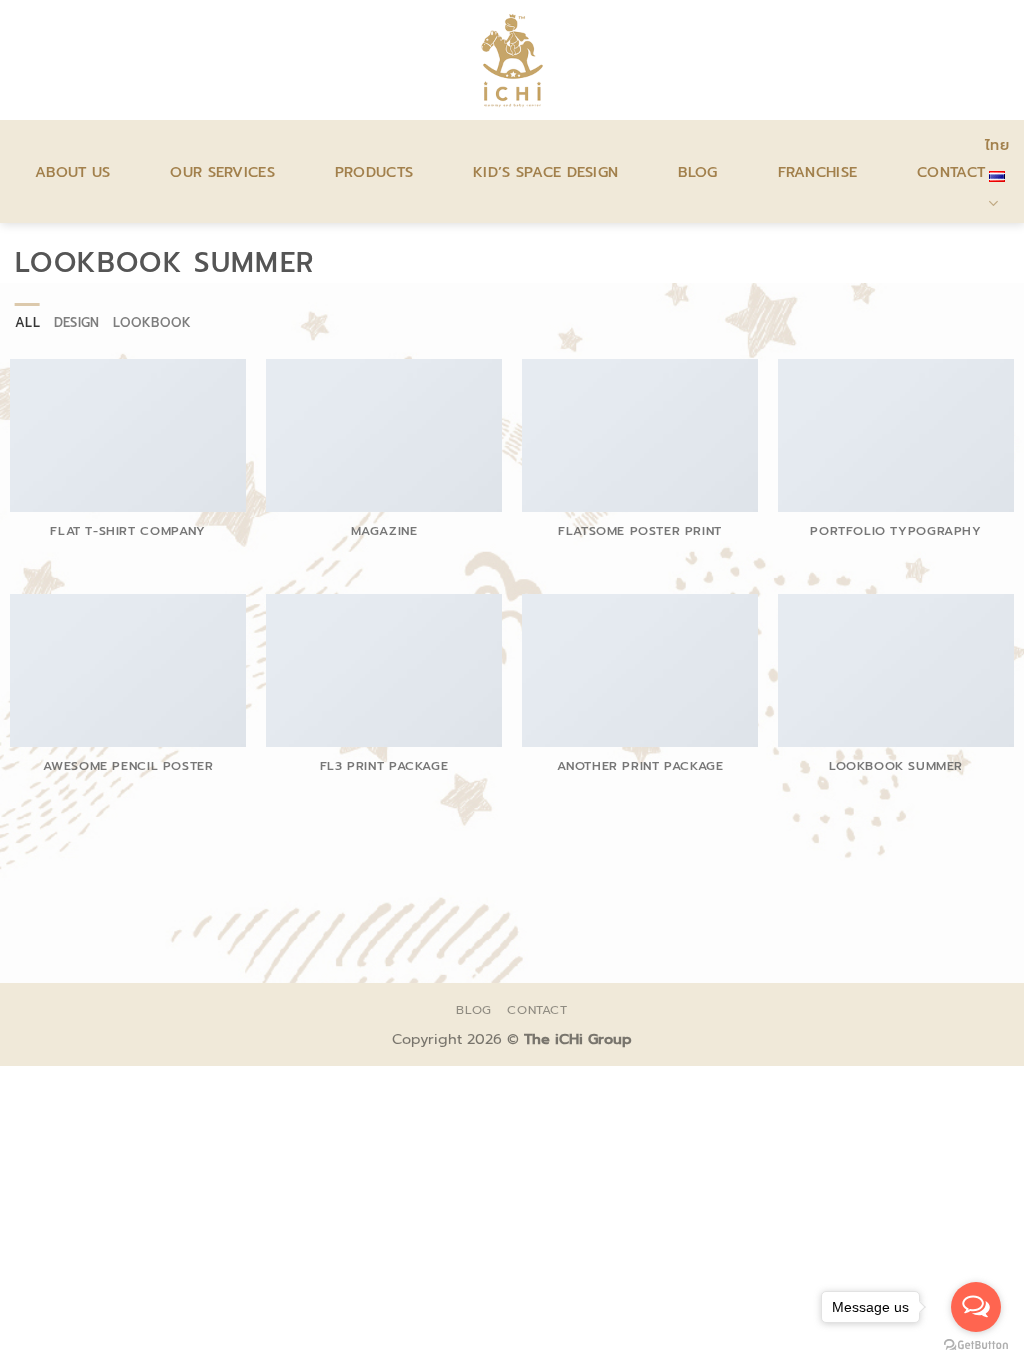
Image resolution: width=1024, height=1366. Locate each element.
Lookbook (152, 322)
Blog (697, 172)
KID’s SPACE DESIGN (545, 172)
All (27, 322)
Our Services (222, 172)
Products (374, 172)
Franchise (818, 172)
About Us (72, 172)
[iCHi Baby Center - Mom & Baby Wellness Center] (512, 60)
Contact (951, 172)
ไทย (997, 145)
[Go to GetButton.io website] (976, 1345)
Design (77, 322)
